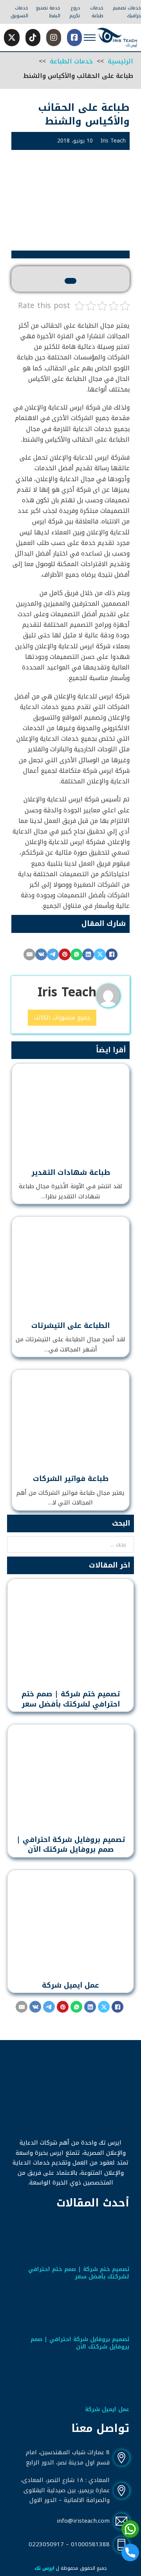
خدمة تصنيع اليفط (48, 12)
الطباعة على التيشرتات (70, 1326)
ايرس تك (44, 2568)
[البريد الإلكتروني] (29, 954)
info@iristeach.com (83, 2521)
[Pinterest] (65, 954)
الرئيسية (120, 61)
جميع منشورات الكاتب (62, 1017)
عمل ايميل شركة (70, 1985)
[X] (100, 954)
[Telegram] (53, 954)
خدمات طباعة (97, 12)
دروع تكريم (75, 12)
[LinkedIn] (88, 954)
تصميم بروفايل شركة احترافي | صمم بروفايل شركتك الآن (71, 1845)
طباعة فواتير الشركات (71, 1479)
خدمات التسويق (19, 12)
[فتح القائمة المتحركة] (90, 38)
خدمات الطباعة (71, 61)
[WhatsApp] (76, 954)
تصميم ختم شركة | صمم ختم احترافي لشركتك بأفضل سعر (71, 1699)
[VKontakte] (41, 954)
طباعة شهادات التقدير (71, 1173)
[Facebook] (112, 954)
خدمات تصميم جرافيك (127, 12)
